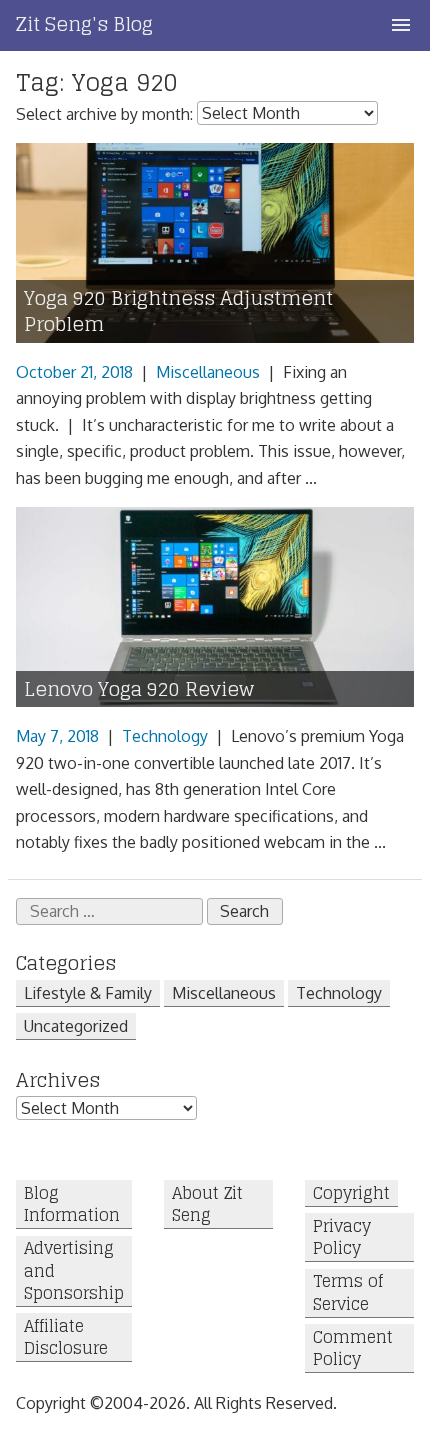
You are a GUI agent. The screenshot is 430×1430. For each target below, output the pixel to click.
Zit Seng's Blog (84, 24)
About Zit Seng (207, 1204)
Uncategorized (76, 1026)
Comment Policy (353, 1348)
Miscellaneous (208, 372)
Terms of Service (348, 1293)
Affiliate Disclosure (66, 1337)
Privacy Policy (342, 1237)
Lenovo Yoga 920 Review (139, 689)
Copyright (351, 1193)
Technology (165, 736)
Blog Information (72, 1204)
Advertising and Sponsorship (74, 1271)
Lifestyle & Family (88, 993)
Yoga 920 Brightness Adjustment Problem (178, 312)
